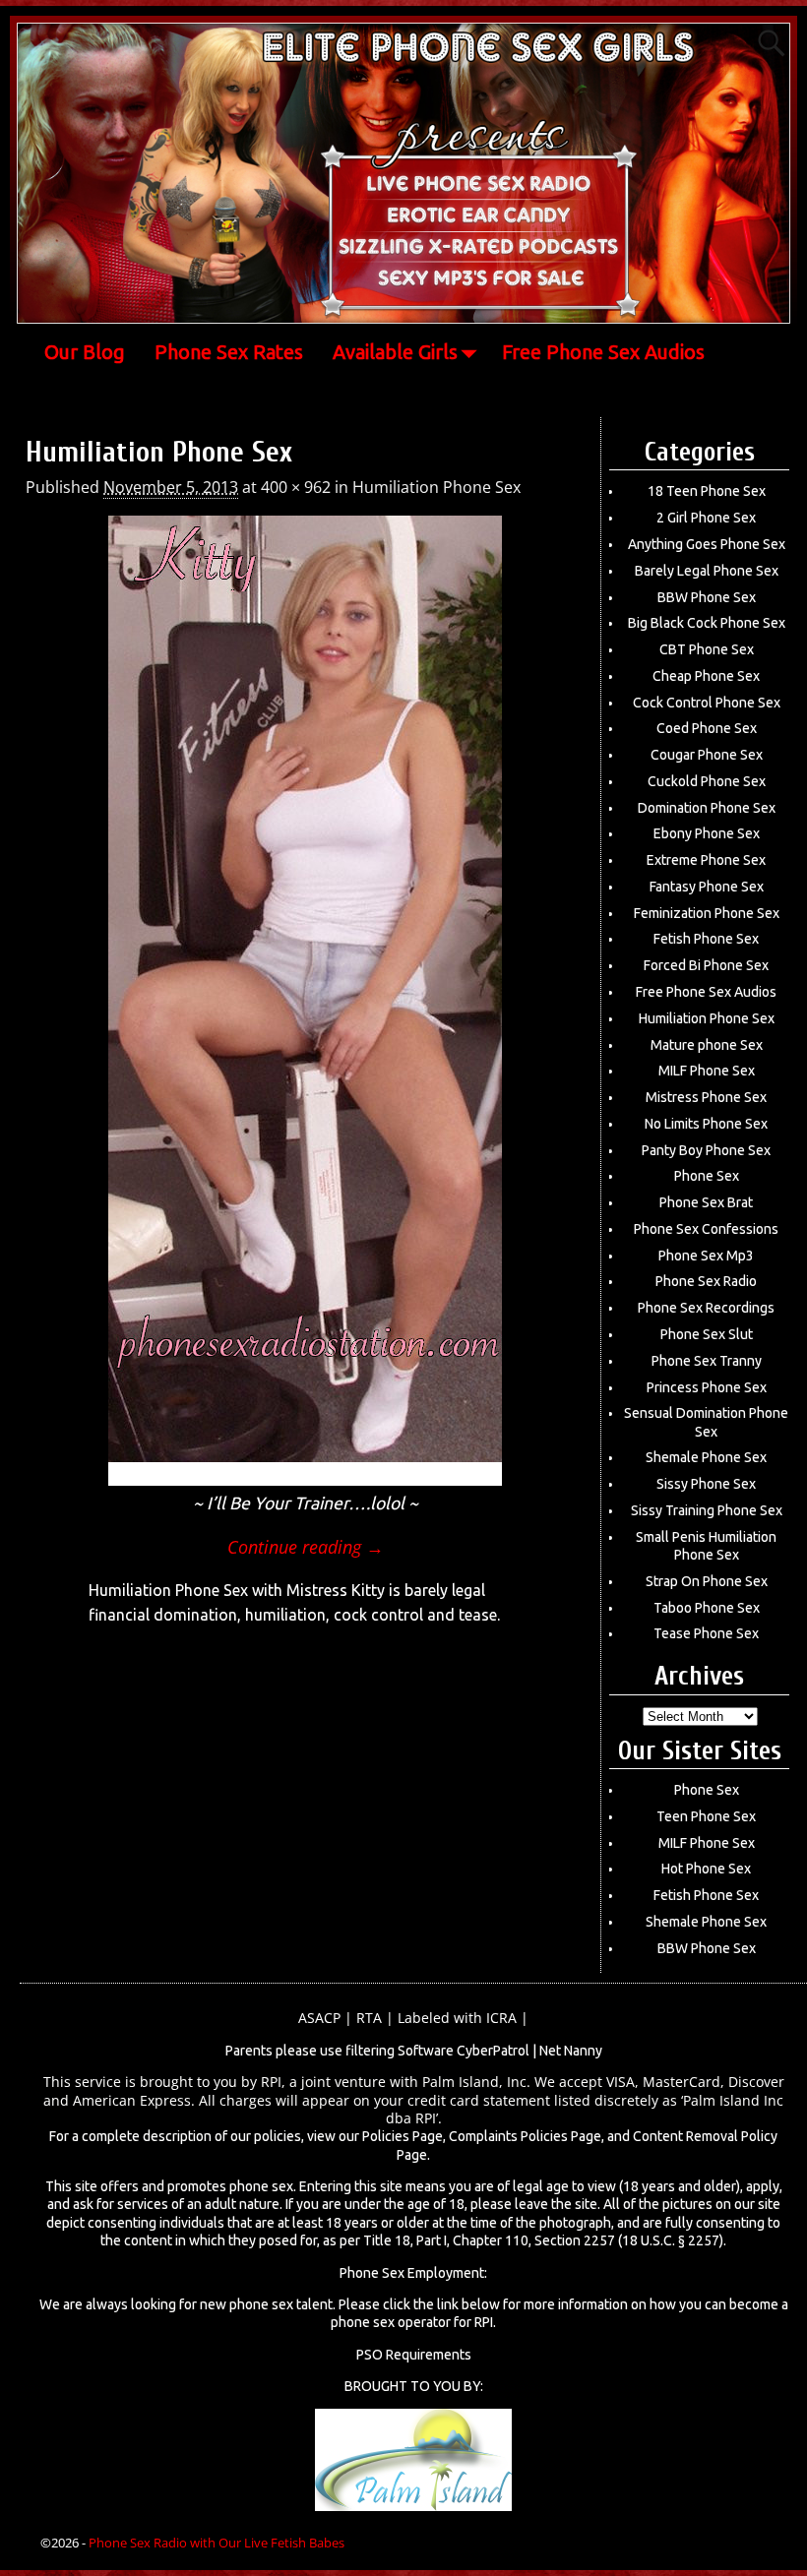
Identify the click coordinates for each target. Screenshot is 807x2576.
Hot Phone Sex (706, 1869)
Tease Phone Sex (706, 1633)
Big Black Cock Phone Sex (707, 623)
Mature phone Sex (707, 1045)
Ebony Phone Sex (707, 833)
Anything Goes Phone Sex (707, 544)
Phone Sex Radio (706, 1281)
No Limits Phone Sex (706, 1124)
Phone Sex (707, 1176)
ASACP (319, 2018)
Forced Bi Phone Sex (706, 965)
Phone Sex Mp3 (706, 1256)
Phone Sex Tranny (707, 1361)
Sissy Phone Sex (706, 1484)
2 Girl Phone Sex (706, 518)
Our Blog (85, 352)
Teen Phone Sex (706, 1816)
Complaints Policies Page (525, 2136)
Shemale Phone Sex (706, 1457)
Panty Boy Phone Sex (706, 1150)
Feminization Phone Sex (707, 913)
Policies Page (403, 2136)
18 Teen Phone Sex (707, 491)
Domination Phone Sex (707, 808)
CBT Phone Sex (707, 649)
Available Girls (395, 352)
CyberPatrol (493, 2051)
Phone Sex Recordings (706, 1308)
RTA (369, 2018)
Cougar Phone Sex (707, 755)
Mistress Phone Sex (706, 1097)
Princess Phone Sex (707, 1387)
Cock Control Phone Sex (707, 703)
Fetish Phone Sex (706, 939)
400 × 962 (296, 487)
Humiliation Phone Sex (436, 487)
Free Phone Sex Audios (603, 352)
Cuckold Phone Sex (707, 781)
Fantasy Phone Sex (707, 887)
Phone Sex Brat (706, 1202)
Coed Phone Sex (707, 728)
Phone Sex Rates (229, 352)
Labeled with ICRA (457, 2018)
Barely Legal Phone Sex (707, 571)
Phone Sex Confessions (706, 1229)
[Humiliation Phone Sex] (305, 1001)
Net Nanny (571, 2051)
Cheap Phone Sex (706, 676)
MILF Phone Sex (707, 1071)
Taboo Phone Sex (707, 1608)
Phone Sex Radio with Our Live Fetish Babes (217, 2543)
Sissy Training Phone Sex (707, 1510)
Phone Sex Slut (707, 1334)
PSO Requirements (414, 2355)
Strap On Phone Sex (707, 1581)
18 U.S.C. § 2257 (671, 2240)
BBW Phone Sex (707, 597)
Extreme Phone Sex (706, 860)
